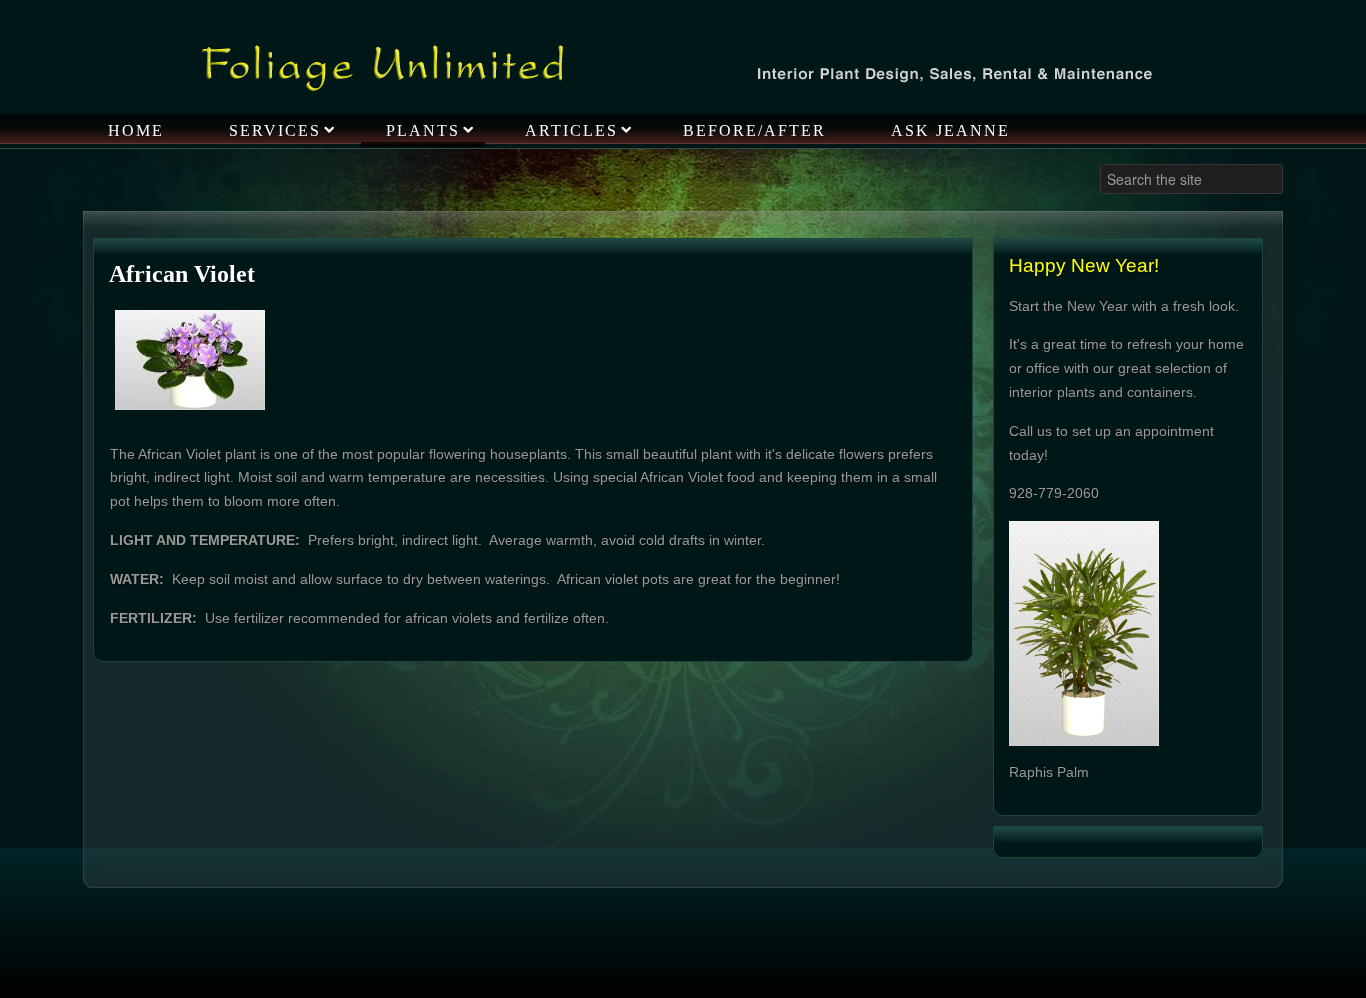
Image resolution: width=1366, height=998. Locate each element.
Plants (423, 130)
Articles (571, 130)
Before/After (754, 130)
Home (136, 130)
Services (275, 130)
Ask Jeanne (950, 130)
